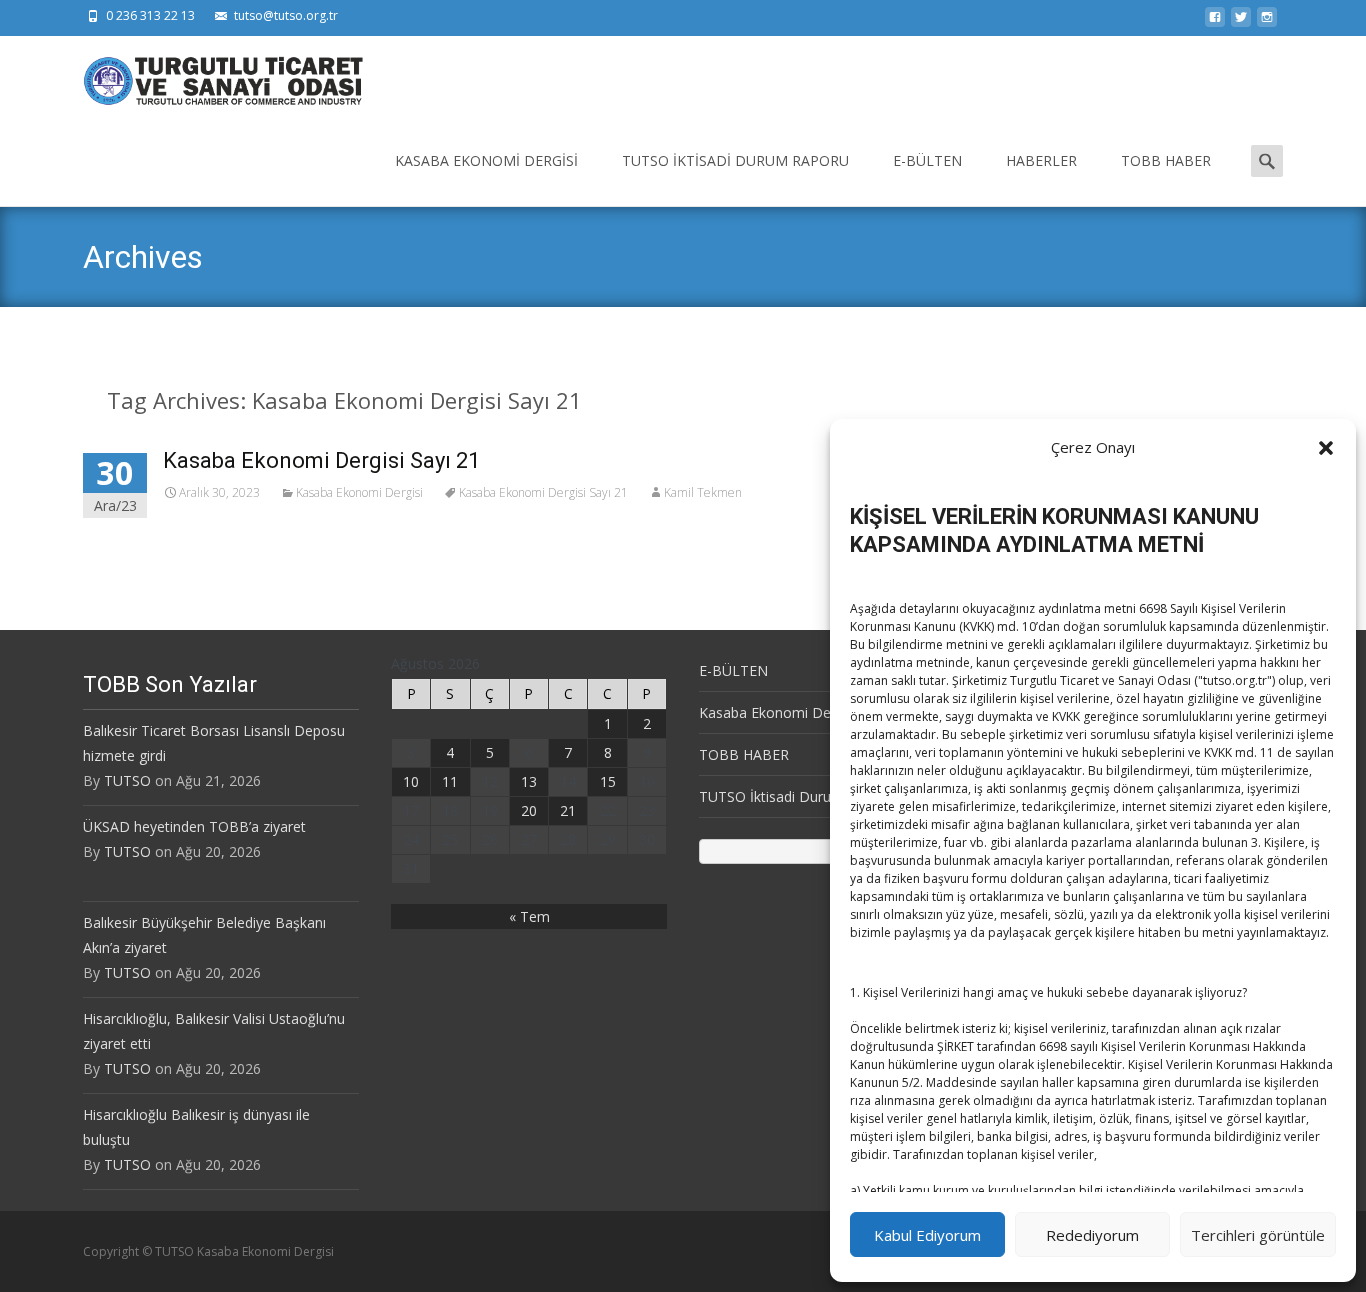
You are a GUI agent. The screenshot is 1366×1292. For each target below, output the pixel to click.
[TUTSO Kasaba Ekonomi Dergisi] (207, 76)
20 (529, 810)
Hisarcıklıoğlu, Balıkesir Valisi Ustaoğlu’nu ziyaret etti (214, 1031)
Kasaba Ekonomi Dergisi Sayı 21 (321, 460)
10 (411, 781)
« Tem (529, 916)
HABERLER (1041, 160)
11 (450, 781)
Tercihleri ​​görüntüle (1258, 1235)
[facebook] (1215, 22)
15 (608, 781)
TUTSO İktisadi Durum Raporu (735, 160)
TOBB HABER (1166, 160)
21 (568, 810)
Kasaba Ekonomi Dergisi (486, 160)
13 (529, 781)
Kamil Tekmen (703, 492)
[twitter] (1241, 22)
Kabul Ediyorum (927, 1235)
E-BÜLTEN (927, 160)
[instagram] (1267, 22)
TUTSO (127, 780)
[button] (1326, 448)
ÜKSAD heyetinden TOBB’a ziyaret (194, 826)
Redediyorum (1092, 1235)
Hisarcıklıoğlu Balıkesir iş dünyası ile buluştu (196, 1127)
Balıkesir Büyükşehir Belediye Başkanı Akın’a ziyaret (204, 935)
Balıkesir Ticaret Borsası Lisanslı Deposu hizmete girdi (214, 743)
